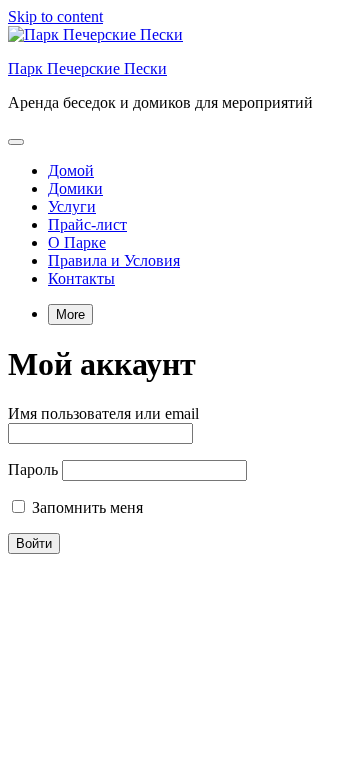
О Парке (77, 242)
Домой (71, 170)
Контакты (81, 278)
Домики (75, 188)
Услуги (72, 206)
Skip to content (55, 16)
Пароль (33, 469)
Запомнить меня (85, 507)
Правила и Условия (114, 260)
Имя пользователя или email (103, 413)
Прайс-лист (87, 224)
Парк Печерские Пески (87, 68)
